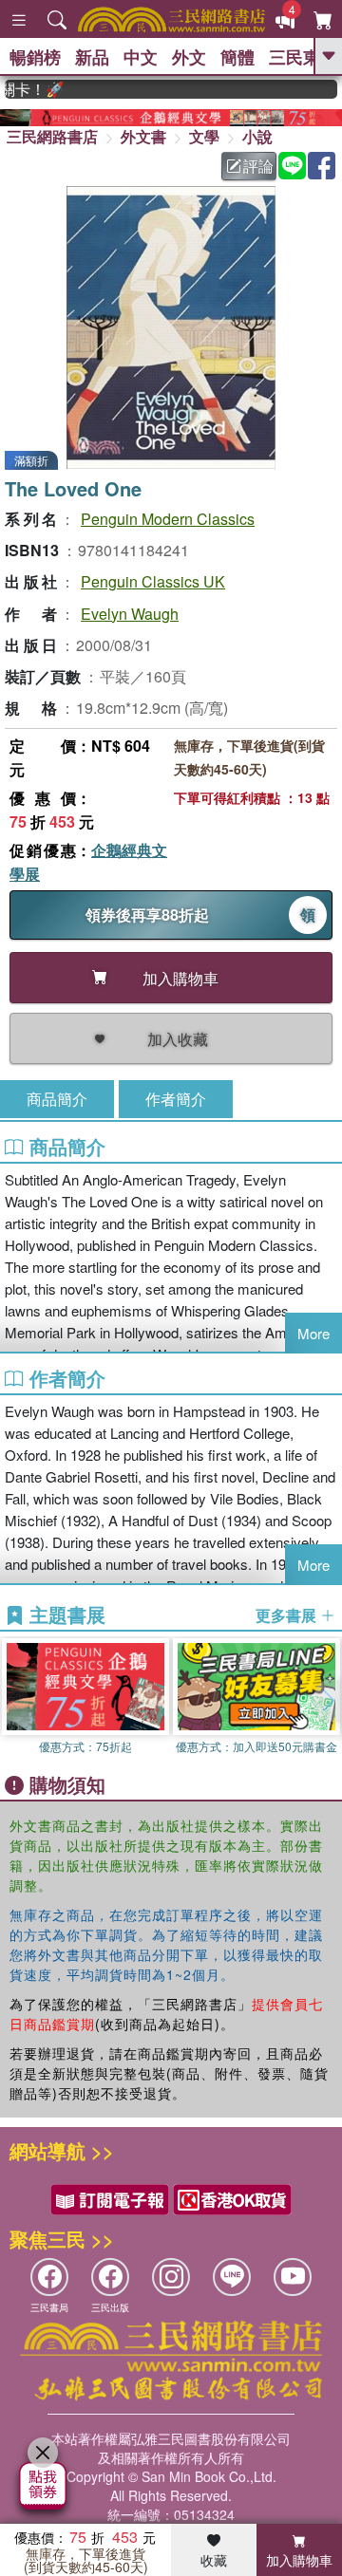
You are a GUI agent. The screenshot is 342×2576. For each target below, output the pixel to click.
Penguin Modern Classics (168, 519)
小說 (257, 136)
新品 (92, 57)
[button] (328, 1701)
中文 (141, 57)
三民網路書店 (52, 136)
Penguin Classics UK (153, 581)
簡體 (237, 57)
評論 (258, 166)
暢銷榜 (35, 57)
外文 (189, 57)
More (313, 1333)
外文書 (143, 136)
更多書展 (288, 1615)
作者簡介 (176, 1099)
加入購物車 (299, 2560)
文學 (204, 136)
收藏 (214, 2560)
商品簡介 (57, 1099)
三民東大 (303, 57)
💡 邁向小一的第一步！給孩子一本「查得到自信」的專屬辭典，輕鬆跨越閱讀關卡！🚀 (24, 89)
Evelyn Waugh (130, 614)
